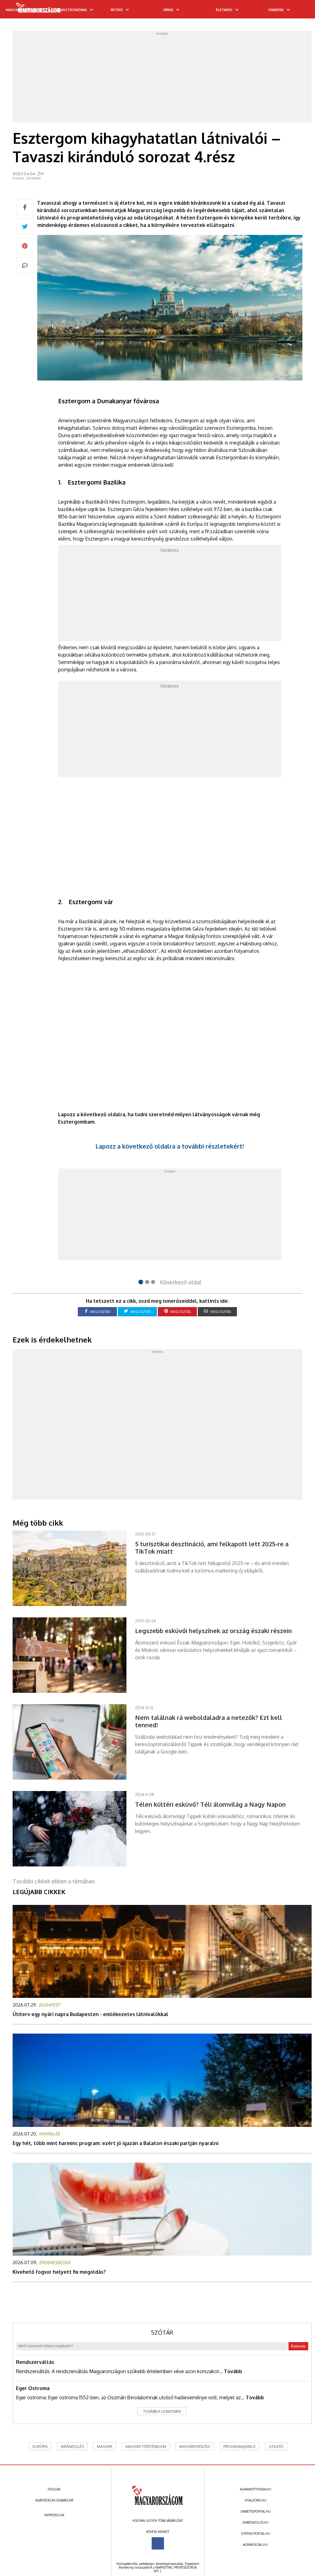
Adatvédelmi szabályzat (54, 2500)
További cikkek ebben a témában (54, 1881)
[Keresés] (298, 11)
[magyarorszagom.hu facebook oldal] (158, 2543)
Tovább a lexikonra (162, 2411)
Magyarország (195, 2447)
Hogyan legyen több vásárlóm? (158, 2521)
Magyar (105, 2447)
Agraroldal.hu (255, 2545)
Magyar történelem (146, 2447)
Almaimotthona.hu (256, 2489)
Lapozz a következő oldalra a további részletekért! (170, 1146)
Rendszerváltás (35, 2362)
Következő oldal (181, 1282)
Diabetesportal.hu (256, 2511)
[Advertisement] (162, 78)
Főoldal (54, 2489)
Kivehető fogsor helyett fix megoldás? (59, 2272)
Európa (40, 2447)
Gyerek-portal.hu (256, 2534)
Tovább (233, 2371)
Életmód (224, 10)
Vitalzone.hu (255, 2500)
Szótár (162, 2332)
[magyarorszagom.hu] (39, 10)
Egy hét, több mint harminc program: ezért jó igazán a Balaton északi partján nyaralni (116, 2143)
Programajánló (239, 2447)
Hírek (168, 10)
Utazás (276, 2447)
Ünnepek (276, 10)
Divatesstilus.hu (255, 2522)
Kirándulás (72, 2447)
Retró (117, 10)
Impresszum (54, 2515)
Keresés (298, 2346)
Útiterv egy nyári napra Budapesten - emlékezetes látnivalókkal (90, 2014)
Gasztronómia (73, 10)
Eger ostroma (33, 2388)
